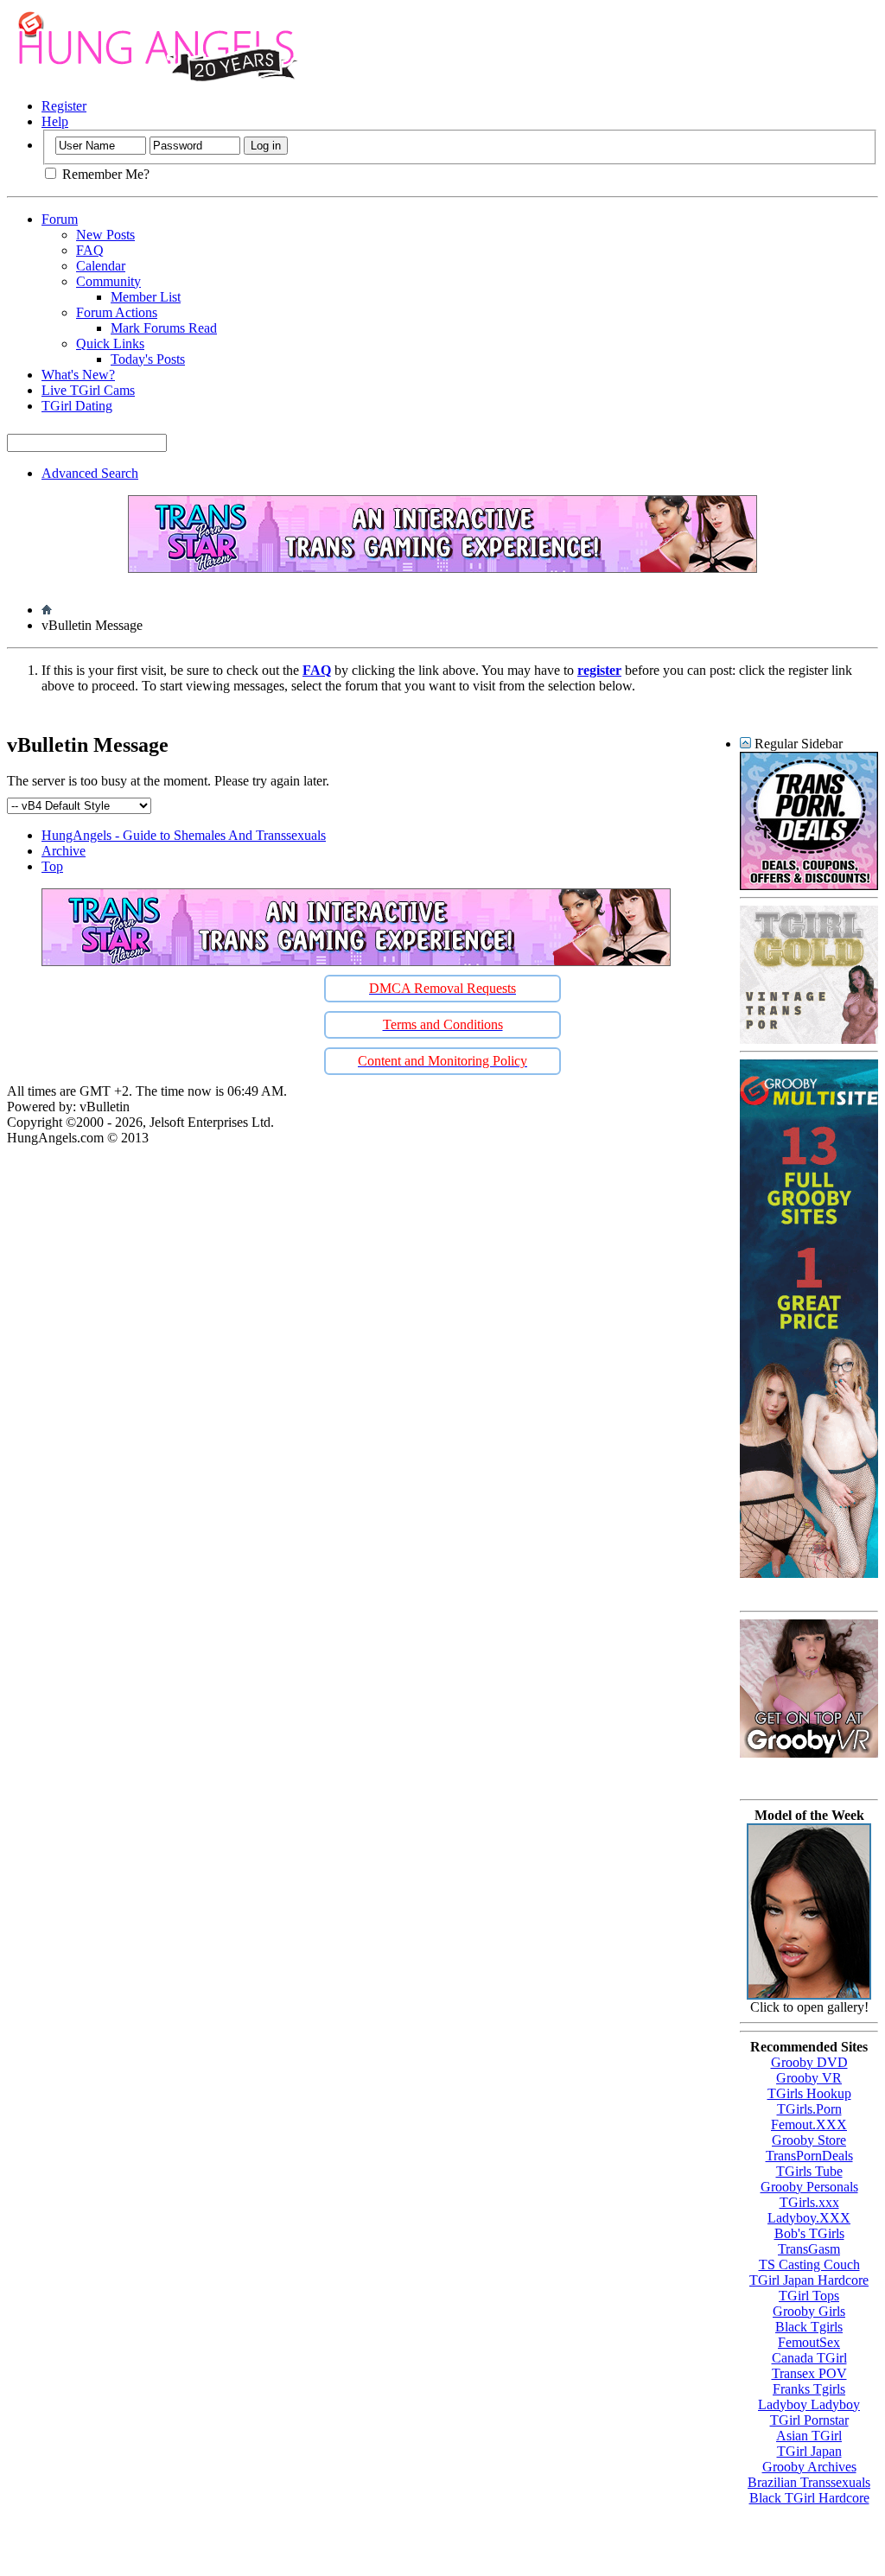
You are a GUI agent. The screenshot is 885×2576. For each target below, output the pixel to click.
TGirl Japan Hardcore (809, 2280)
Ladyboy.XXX (809, 2218)
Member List (146, 297)
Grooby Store (809, 2140)
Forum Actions (117, 312)
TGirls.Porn (809, 2109)
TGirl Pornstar (809, 2420)
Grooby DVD (809, 2062)
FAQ (90, 250)
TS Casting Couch (809, 2264)
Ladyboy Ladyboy (809, 2404)
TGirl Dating (77, 406)
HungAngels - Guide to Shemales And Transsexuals (184, 835)
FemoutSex (809, 2342)
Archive (64, 851)
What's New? (78, 375)
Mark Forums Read (164, 328)
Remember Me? (104, 174)
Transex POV (809, 2373)
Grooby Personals (809, 2187)
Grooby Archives (809, 2467)
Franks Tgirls (809, 2389)
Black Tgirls (809, 2327)
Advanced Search (90, 473)
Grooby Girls (809, 2311)
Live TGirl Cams (88, 390)
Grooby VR (809, 2078)
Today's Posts (148, 359)
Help (55, 121)
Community (108, 281)
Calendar (101, 266)
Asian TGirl (809, 2436)
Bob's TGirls (809, 2233)
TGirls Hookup (809, 2093)
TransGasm (809, 2249)
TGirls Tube (809, 2171)
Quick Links (110, 343)
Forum (60, 219)
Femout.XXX (809, 2124)
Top (52, 866)
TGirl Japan (809, 2451)
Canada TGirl (809, 2358)
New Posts (105, 235)
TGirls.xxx (809, 2202)
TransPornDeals (809, 2156)
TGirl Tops (809, 2296)
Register (64, 106)
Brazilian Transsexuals (809, 2482)
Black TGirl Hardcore (809, 2498)
